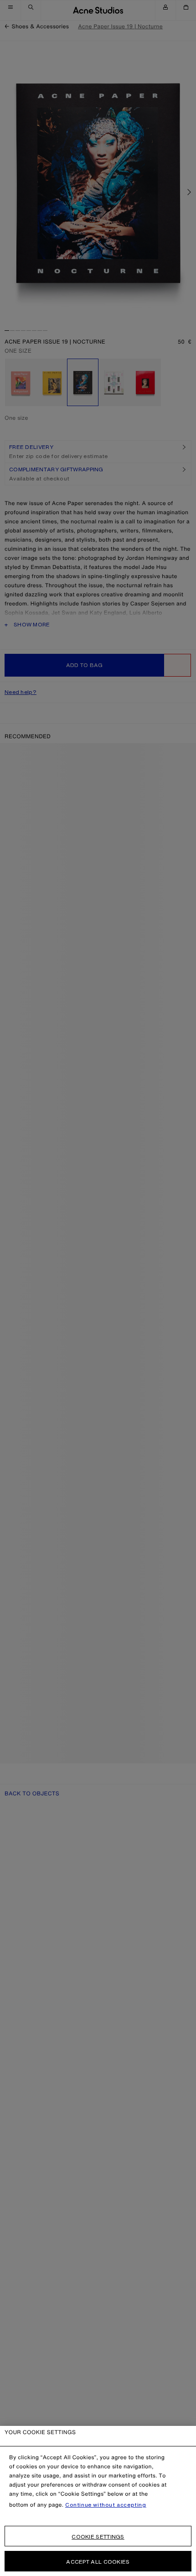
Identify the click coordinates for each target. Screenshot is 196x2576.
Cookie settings (98, 2537)
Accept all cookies (98, 2562)
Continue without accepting (106, 2505)
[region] (98, 2501)
